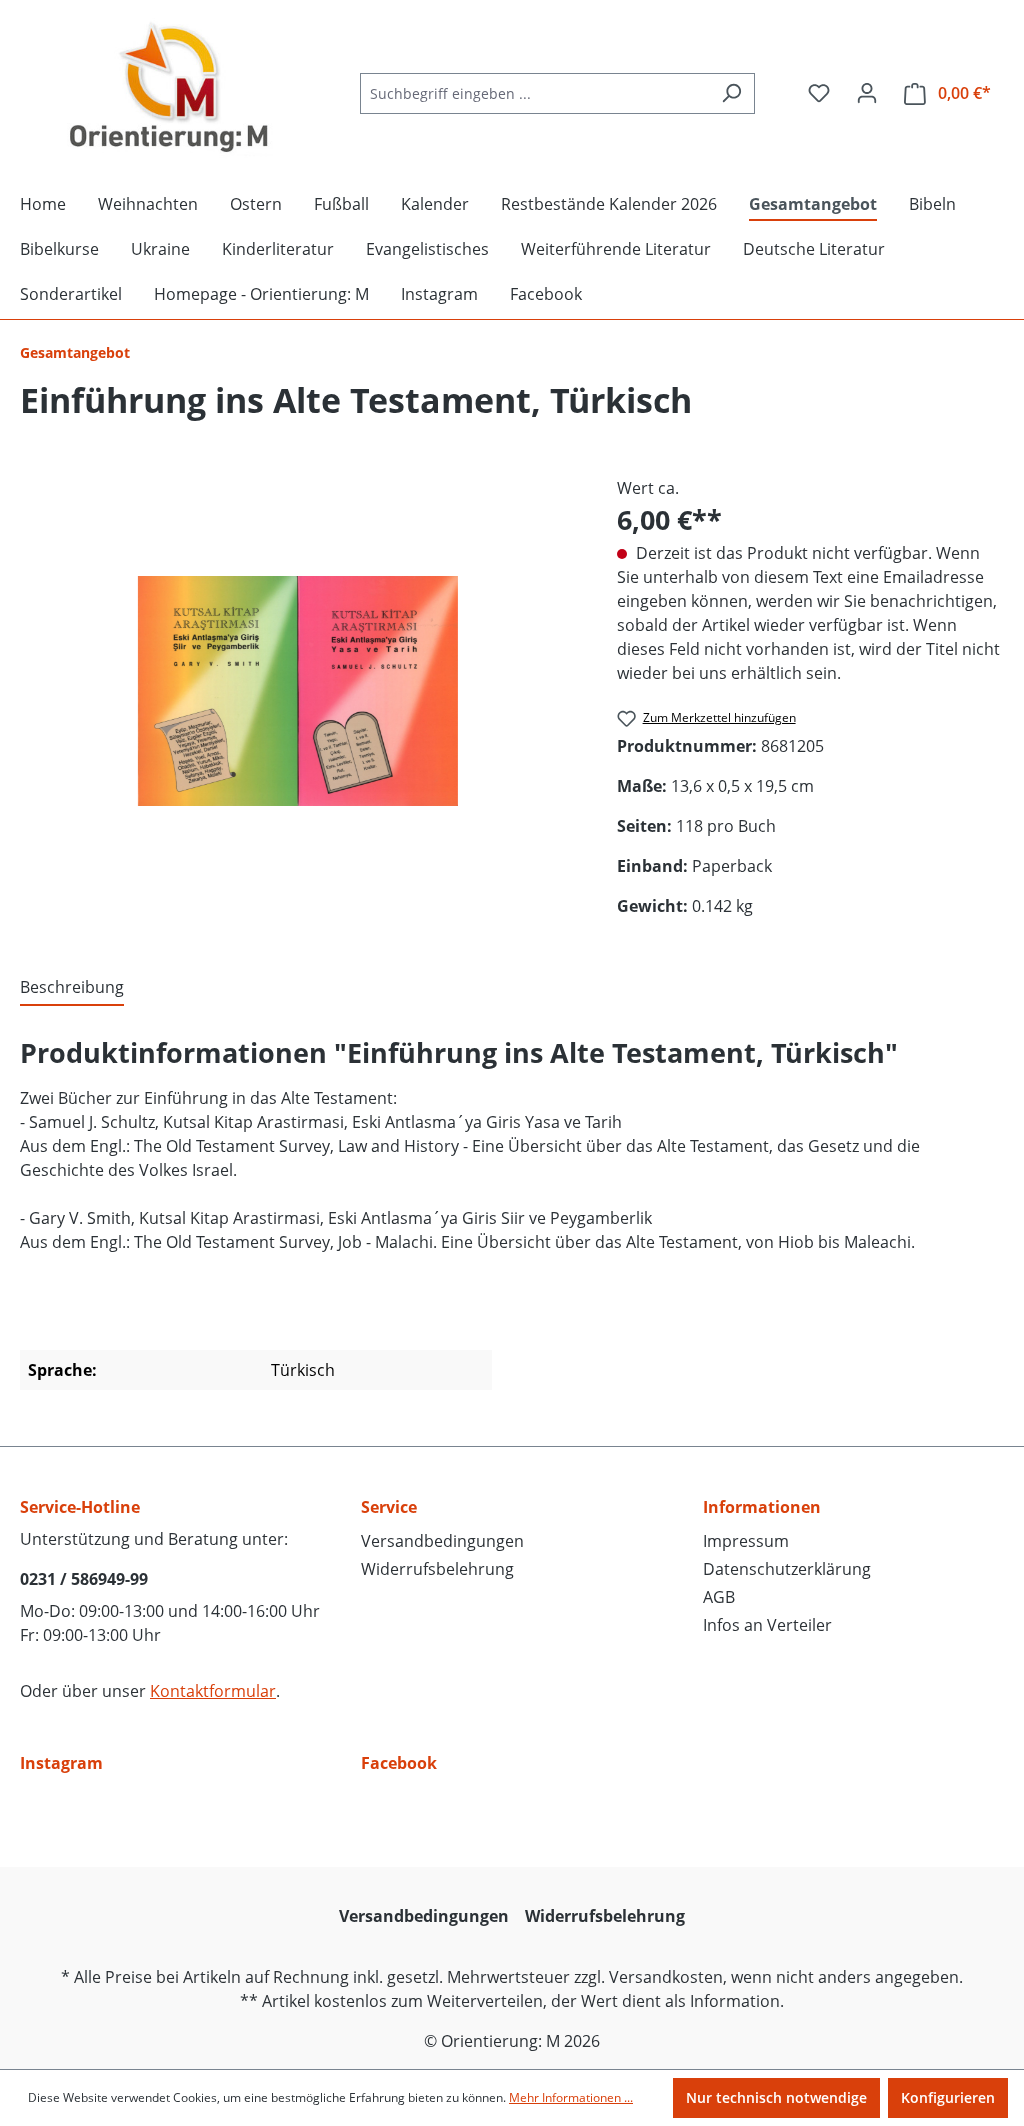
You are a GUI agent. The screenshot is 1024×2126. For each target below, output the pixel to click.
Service (389, 1507)
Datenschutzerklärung (787, 1569)
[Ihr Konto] (867, 93)
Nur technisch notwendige (776, 2097)
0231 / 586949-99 (84, 1579)
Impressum (746, 1541)
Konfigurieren (948, 2097)
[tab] (72, 988)
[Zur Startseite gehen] (170, 89)
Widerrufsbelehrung (437, 1569)
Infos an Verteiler (767, 1625)
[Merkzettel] (819, 93)
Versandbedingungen (442, 1541)
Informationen (762, 1507)
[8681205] (298, 691)
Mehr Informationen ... (571, 2097)
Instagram (61, 1763)
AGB (719, 1597)
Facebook (399, 1763)
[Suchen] (731, 93)
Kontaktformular (213, 1691)
